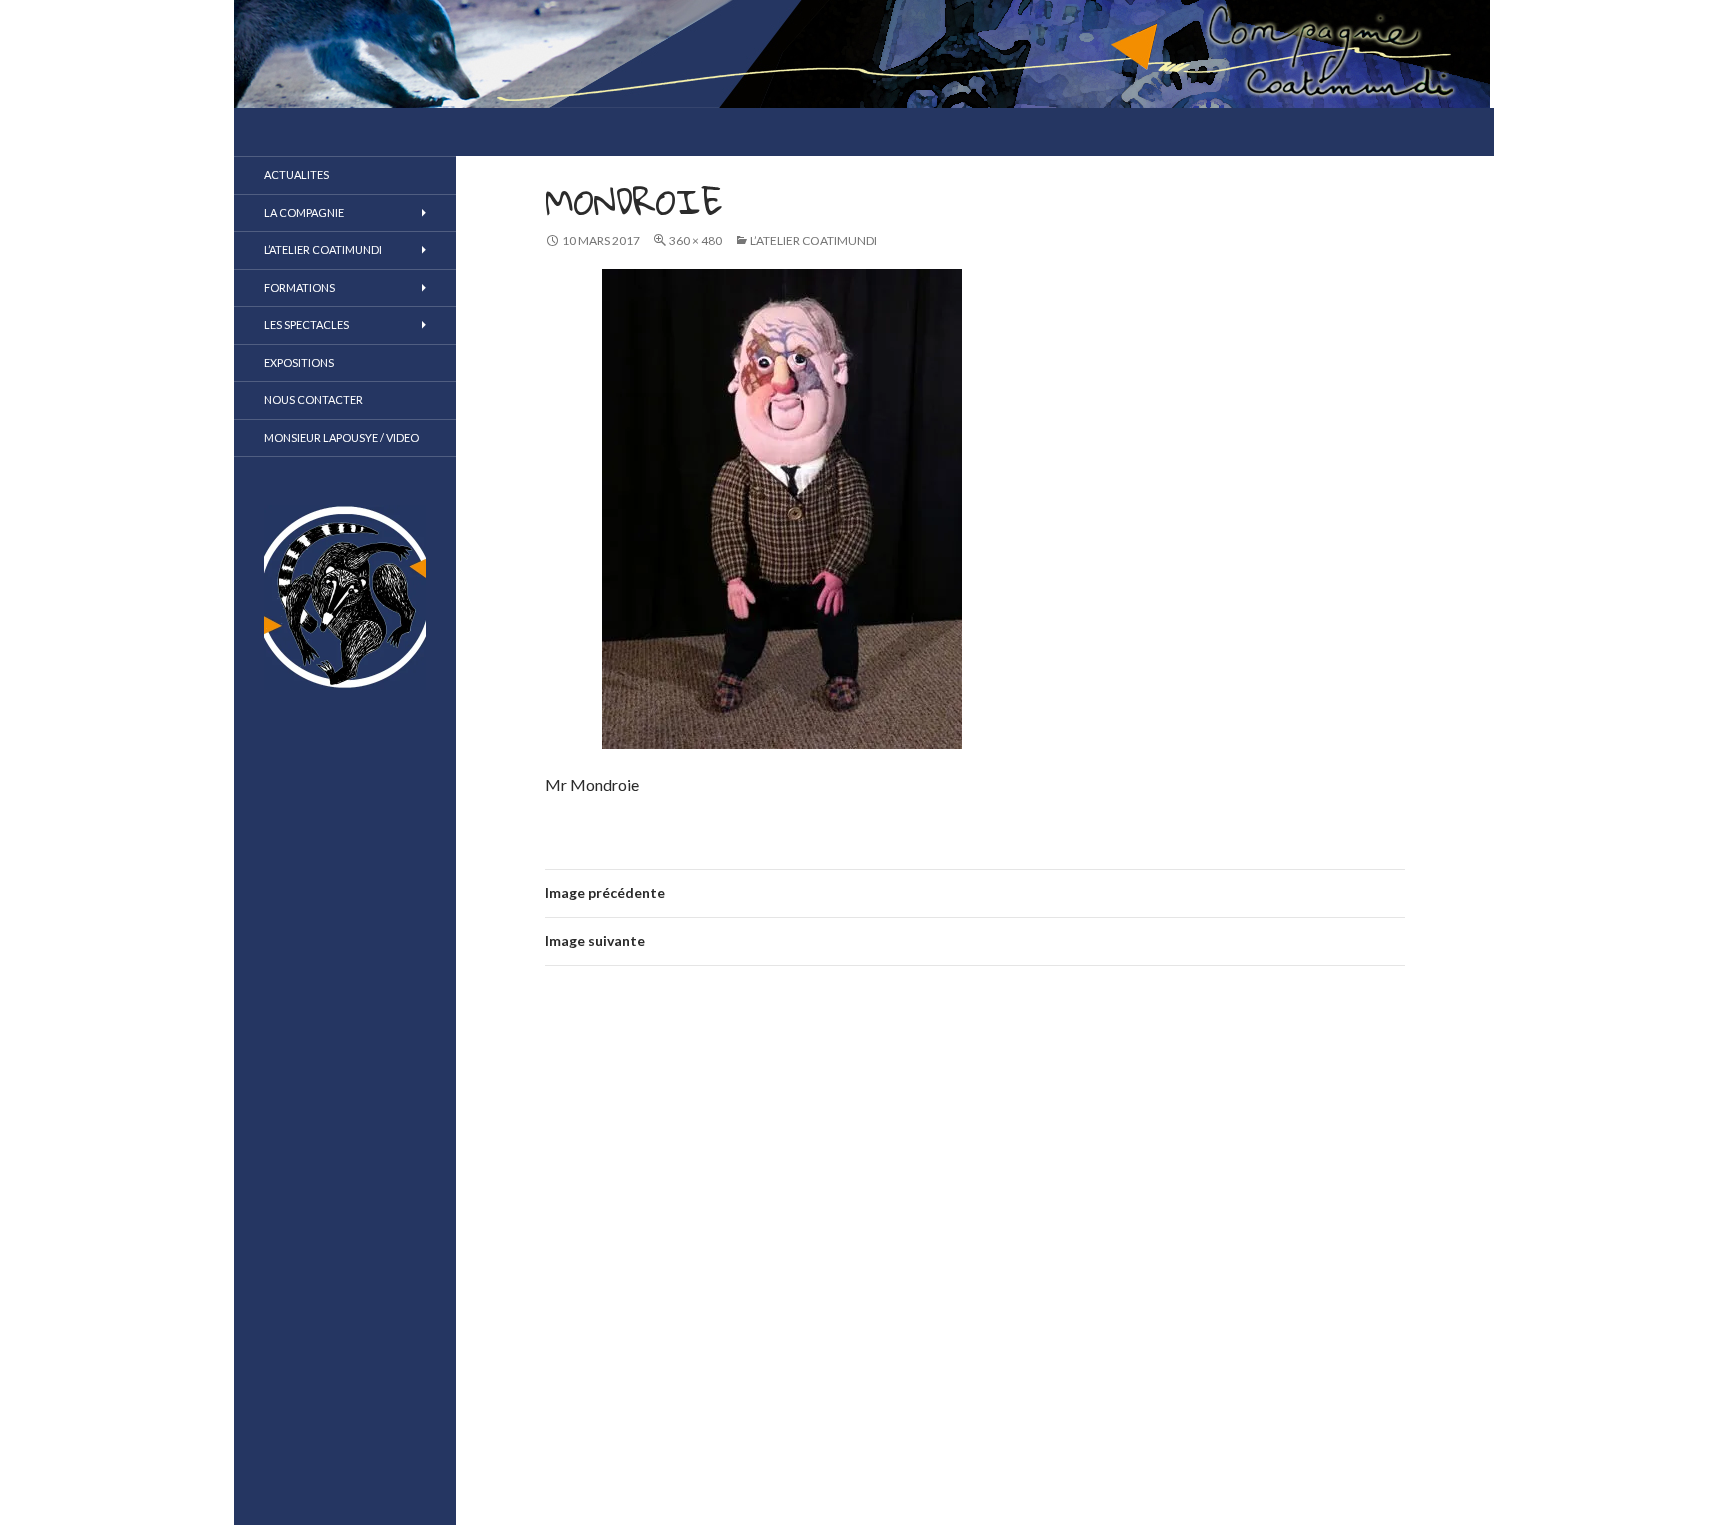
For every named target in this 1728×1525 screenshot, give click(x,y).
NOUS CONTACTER (313, 399)
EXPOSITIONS (299, 362)
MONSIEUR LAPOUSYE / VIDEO (341, 437)
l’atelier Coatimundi (813, 240)
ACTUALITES (296, 174)
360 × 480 (695, 240)
